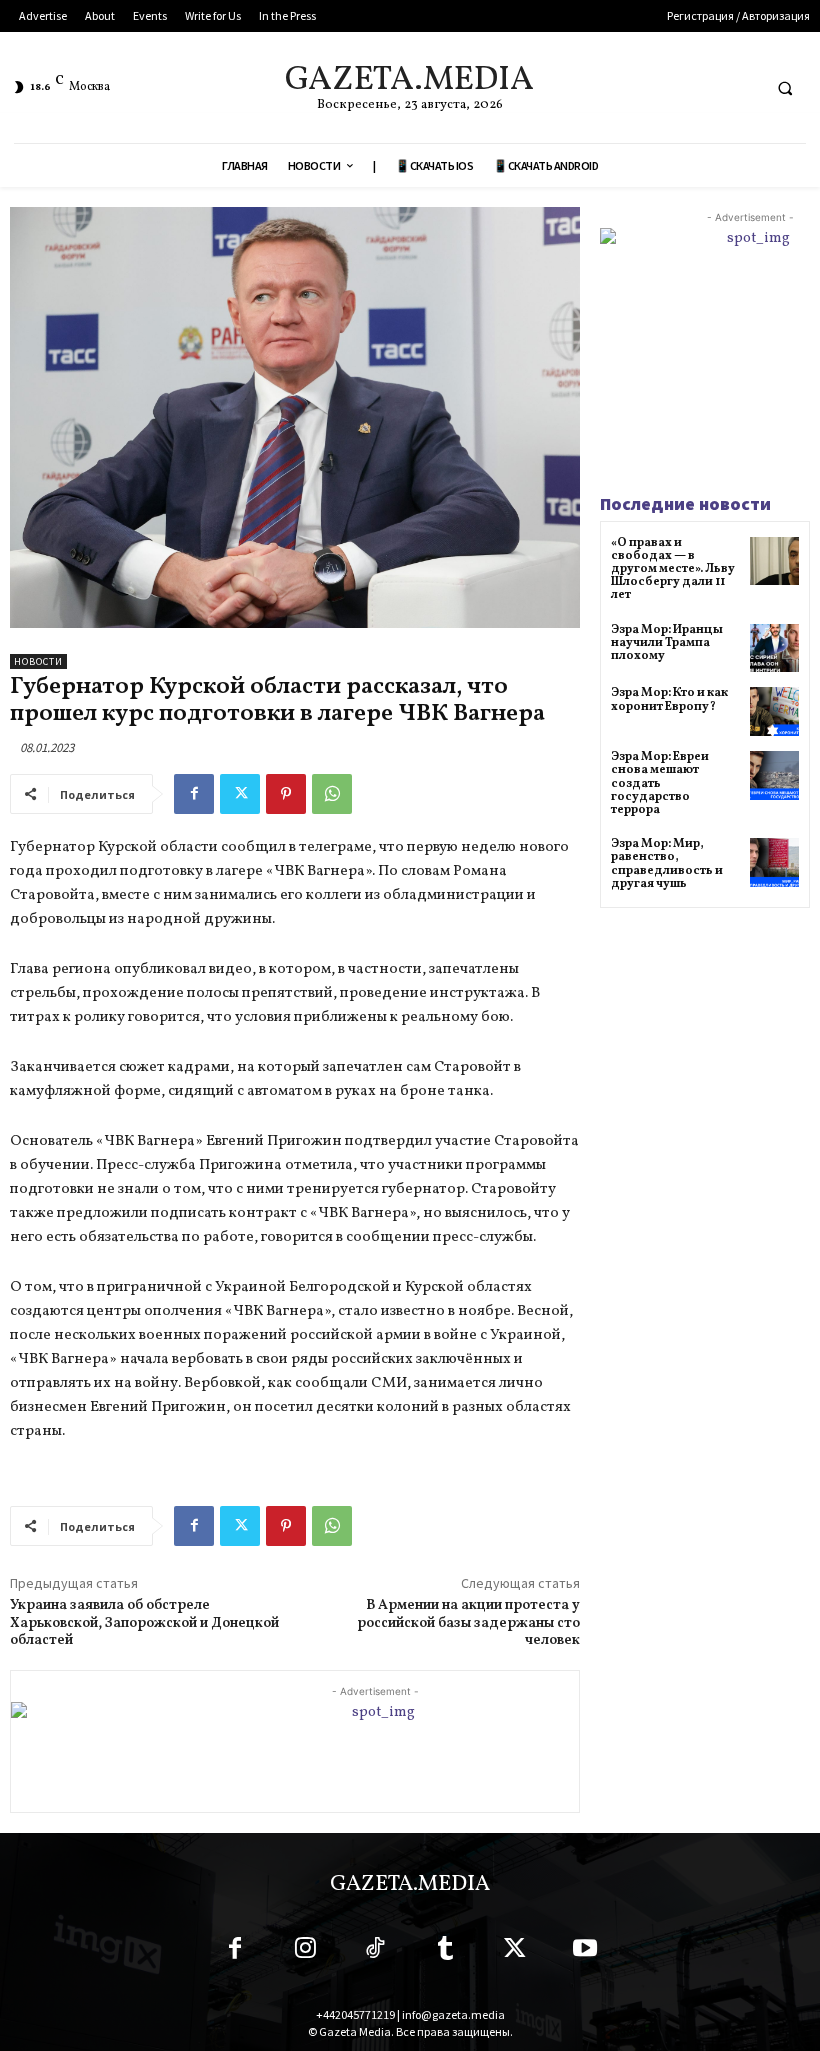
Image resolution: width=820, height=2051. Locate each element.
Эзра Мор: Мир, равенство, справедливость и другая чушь (667, 864)
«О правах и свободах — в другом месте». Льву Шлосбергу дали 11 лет (673, 569)
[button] (785, 88)
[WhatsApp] (332, 794)
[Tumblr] (445, 1952)
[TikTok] (375, 1952)
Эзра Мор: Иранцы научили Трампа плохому (667, 643)
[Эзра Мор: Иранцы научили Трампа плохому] (774, 648)
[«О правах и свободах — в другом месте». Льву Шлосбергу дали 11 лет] (774, 561)
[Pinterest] (286, 794)
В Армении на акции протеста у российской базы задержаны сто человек (468, 1623)
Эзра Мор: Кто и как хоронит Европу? (669, 699)
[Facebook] (194, 794)
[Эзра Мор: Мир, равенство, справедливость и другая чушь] (774, 862)
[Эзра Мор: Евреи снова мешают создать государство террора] (774, 775)
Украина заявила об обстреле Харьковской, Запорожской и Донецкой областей (144, 1623)
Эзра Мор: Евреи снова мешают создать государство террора (660, 783)
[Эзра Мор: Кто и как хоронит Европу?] (774, 711)
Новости (38, 661)
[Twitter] (240, 794)
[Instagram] (305, 1952)
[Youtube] (585, 1952)
